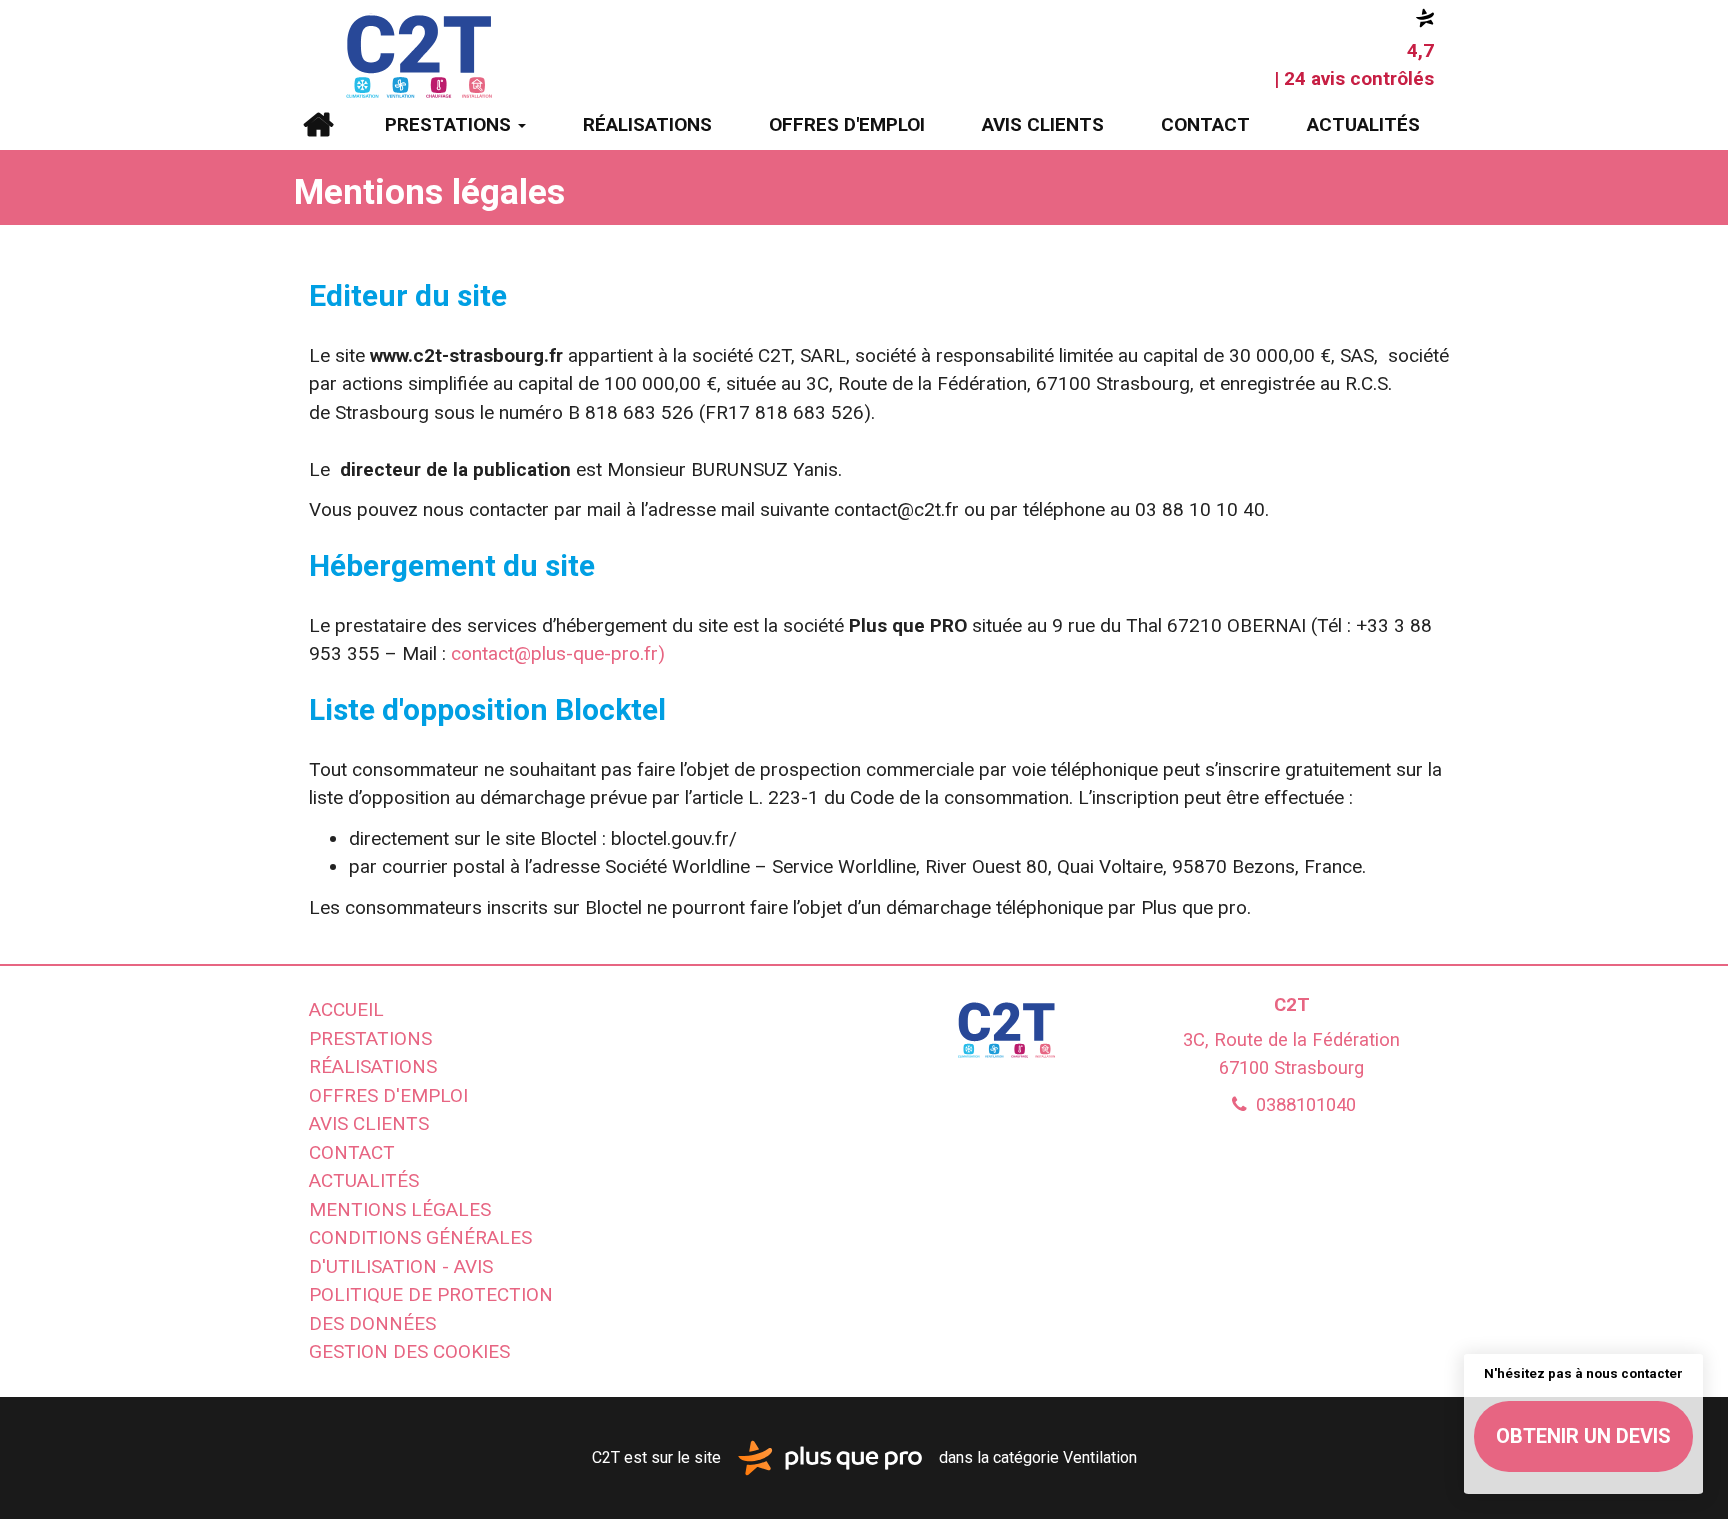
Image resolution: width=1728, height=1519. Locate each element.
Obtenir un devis (1583, 1436)
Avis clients (1043, 124)
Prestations (450, 124)
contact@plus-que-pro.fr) (558, 653)
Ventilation (1100, 1456)
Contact (1205, 124)
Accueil (317, 125)
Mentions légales (400, 1209)
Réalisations (647, 124)
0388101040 (1303, 1105)
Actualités (1363, 124)
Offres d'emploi (847, 124)
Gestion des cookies (409, 1351)
